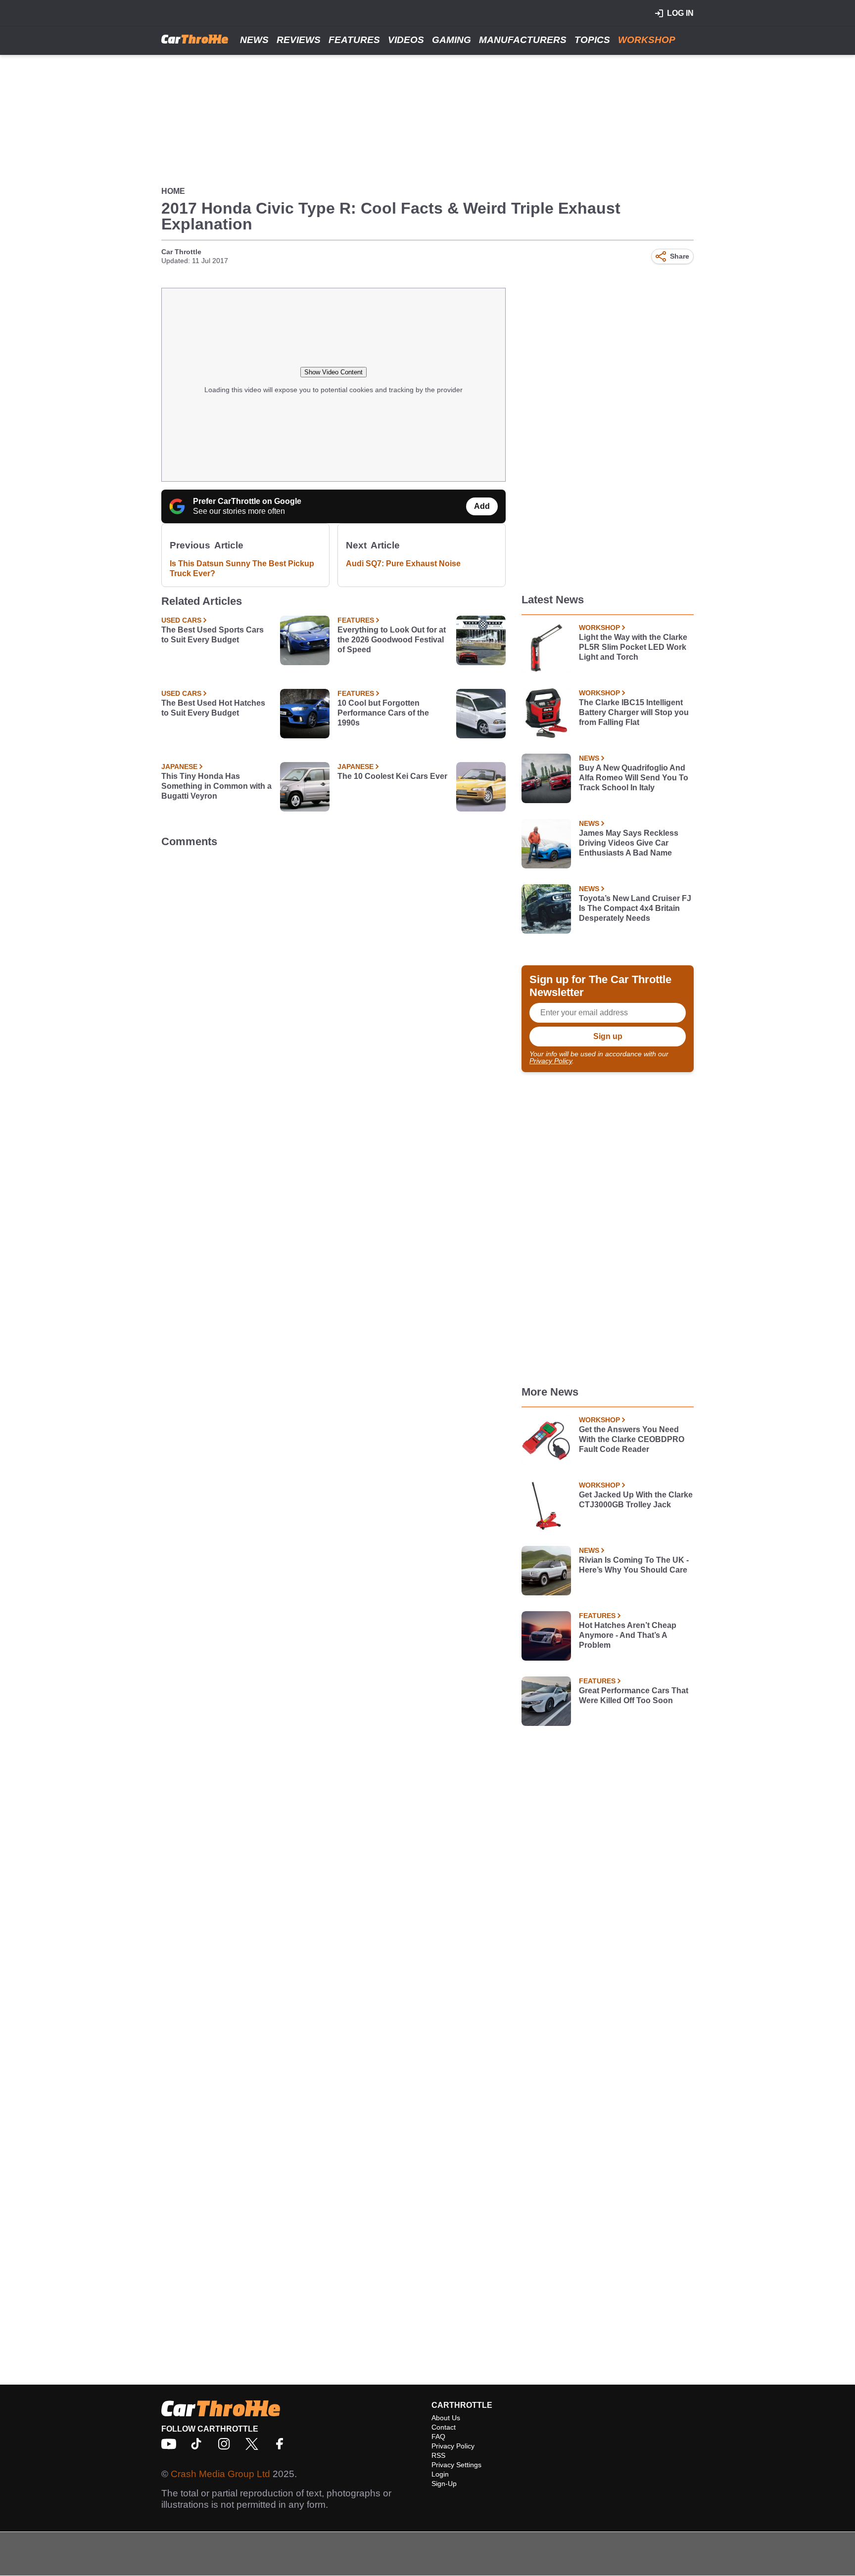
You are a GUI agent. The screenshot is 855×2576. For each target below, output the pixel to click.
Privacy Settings (456, 2465)
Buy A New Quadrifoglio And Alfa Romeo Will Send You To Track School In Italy (634, 778)
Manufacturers (523, 40)
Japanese (179, 767)
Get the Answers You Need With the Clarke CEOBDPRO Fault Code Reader (632, 1439)
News (254, 40)
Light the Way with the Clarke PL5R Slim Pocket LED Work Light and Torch (633, 647)
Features (354, 40)
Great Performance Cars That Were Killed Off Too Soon (634, 1695)
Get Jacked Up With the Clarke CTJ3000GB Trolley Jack (636, 1500)
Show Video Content (333, 372)
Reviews (299, 40)
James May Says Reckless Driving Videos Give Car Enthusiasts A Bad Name (629, 843)
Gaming (451, 40)
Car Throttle (181, 252)
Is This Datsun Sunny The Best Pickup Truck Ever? (242, 568)
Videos (406, 40)
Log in (680, 13)
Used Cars (181, 620)
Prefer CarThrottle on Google (247, 501)
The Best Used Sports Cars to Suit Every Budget (213, 635)
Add (482, 506)
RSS (438, 2455)
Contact (444, 2427)
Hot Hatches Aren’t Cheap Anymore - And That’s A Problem (628, 1635)
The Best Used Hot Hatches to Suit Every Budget (213, 708)
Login (440, 2474)
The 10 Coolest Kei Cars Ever (392, 776)
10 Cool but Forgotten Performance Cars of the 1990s (383, 713)
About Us (446, 2418)
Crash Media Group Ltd (220, 2474)
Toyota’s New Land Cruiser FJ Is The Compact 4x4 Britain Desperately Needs (635, 908)
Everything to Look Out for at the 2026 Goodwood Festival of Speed (392, 640)
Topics (592, 40)
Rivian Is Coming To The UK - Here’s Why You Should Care (634, 1565)
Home (173, 191)
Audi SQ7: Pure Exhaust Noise (403, 564)
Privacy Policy (551, 1061)
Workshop (647, 40)
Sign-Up (444, 2484)
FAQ (438, 2437)
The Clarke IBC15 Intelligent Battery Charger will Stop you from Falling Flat (634, 712)
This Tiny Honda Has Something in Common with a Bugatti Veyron (216, 786)
